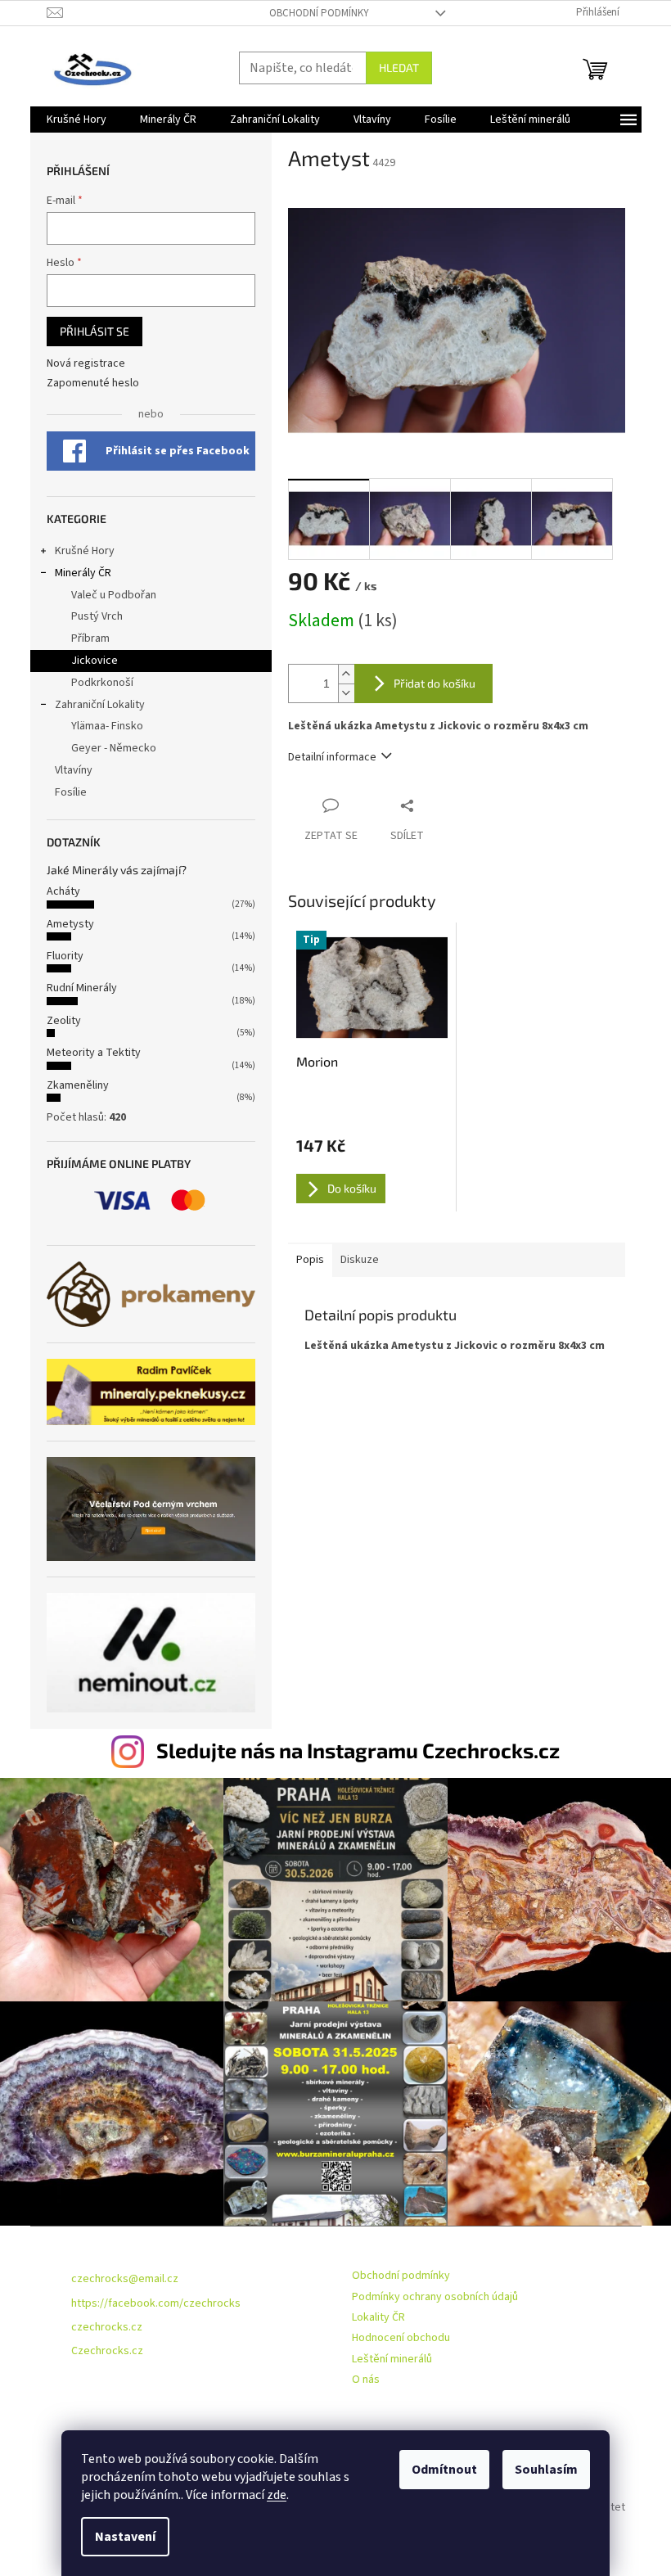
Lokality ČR (378, 2317)
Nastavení (125, 2537)
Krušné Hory (85, 551)
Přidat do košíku (435, 683)
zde (277, 2495)
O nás (366, 2380)
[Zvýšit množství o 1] (346, 674)
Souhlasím (546, 2470)
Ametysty (70, 924)
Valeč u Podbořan (114, 595)
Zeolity (64, 1021)
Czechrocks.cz (107, 2351)
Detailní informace (332, 757)
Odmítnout (444, 2470)
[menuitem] (77, 120)
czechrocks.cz (107, 2327)
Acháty (63, 891)
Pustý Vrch (97, 616)
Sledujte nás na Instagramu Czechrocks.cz (358, 1750)
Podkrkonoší (102, 683)
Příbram (90, 638)
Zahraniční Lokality (100, 705)
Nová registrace (86, 364)
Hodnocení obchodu (401, 2338)
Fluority (65, 956)
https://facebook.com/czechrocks (156, 2303)
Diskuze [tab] (360, 1260)
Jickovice (95, 661)
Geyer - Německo (114, 748)
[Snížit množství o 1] (346, 693)
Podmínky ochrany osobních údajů (435, 2297)
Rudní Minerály (82, 988)
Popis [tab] (310, 1260)
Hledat (399, 68)
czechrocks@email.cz (125, 2279)
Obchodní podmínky (319, 13)
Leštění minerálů (392, 2359)
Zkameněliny (78, 1085)
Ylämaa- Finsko (107, 726)
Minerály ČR (83, 573)
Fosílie (71, 792)
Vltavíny (74, 770)
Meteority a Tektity (94, 1053)
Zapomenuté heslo (93, 383)
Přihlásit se (95, 331)
